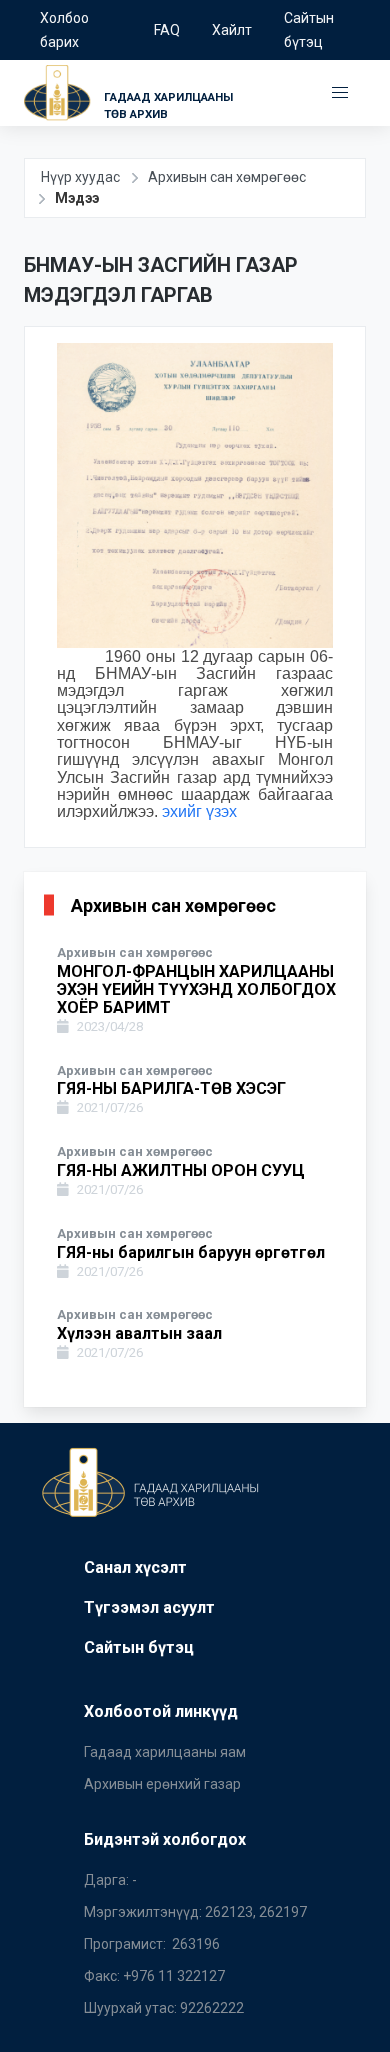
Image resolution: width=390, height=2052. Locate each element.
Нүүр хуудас (80, 177)
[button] (340, 93)
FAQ (167, 30)
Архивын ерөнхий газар (162, 1784)
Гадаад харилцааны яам (165, 1752)
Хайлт (232, 30)
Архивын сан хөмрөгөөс (227, 177)
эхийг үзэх (199, 811)
